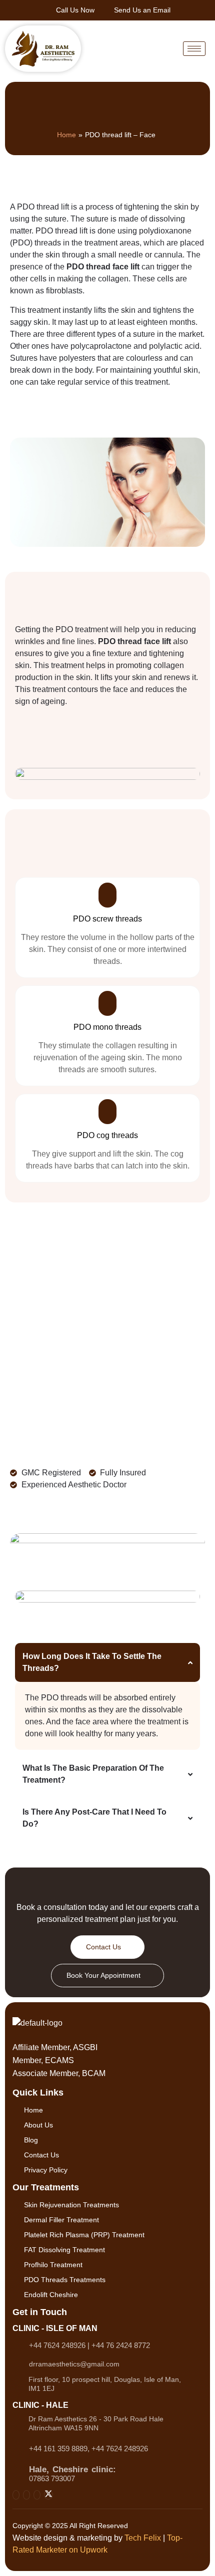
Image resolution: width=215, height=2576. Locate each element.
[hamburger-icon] (194, 49)
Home (66, 135)
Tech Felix (143, 2538)
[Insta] (16, 2495)
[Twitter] (48, 2495)
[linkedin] (37, 2495)
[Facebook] (26, 2495)
